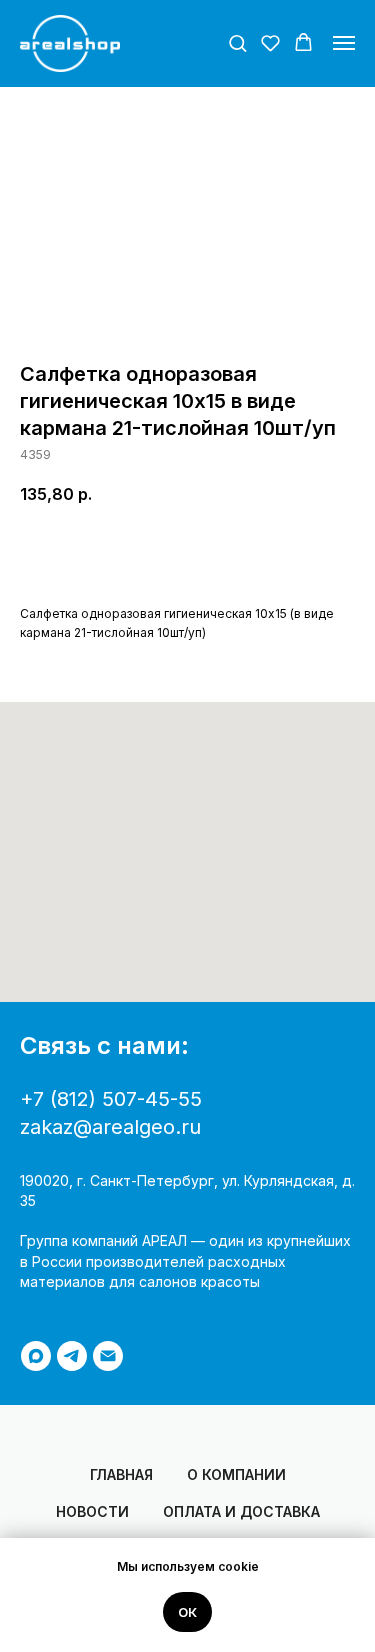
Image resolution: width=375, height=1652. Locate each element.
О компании (236, 1474)
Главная (121, 1474)
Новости (92, 1511)
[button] (237, 42)
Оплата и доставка (241, 1511)
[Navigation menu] (344, 43)
